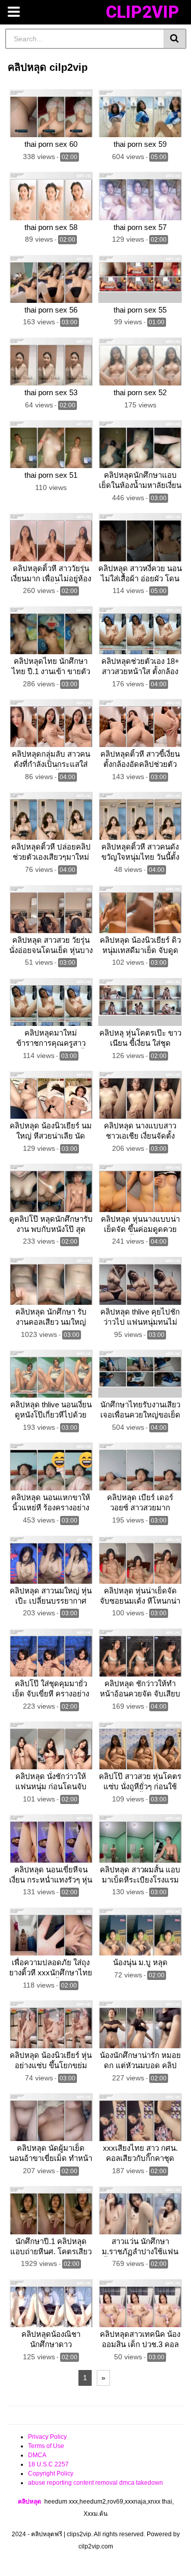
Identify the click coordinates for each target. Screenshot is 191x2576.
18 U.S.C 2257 (48, 2464)
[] (175, 39)
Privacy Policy (47, 2437)
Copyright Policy (51, 2474)
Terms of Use (46, 2446)
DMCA (37, 2455)
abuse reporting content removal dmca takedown (95, 2483)
